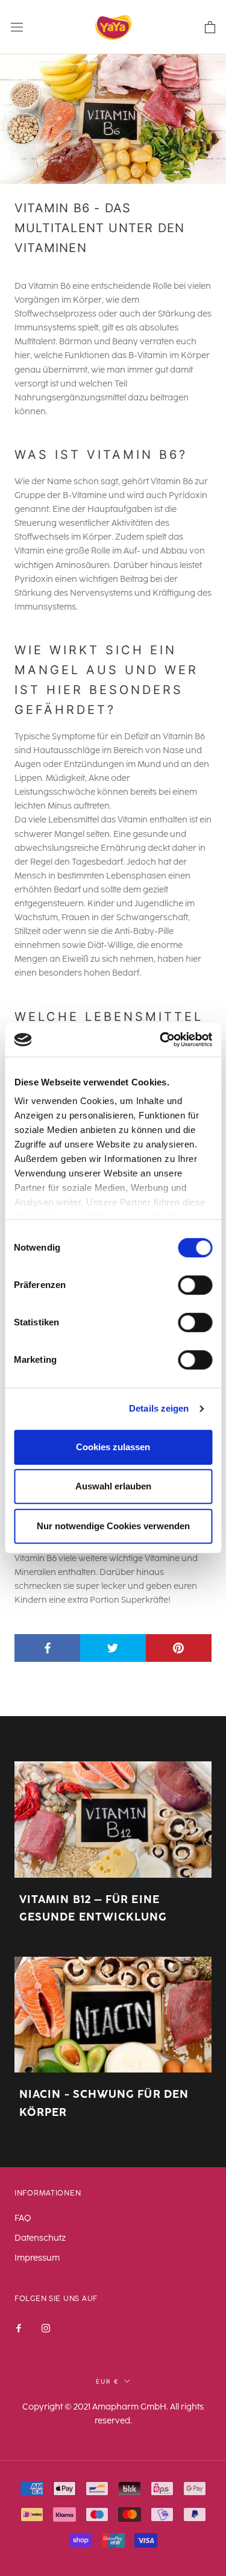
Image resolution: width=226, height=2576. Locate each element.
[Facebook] (48, 1648)
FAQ (23, 2218)
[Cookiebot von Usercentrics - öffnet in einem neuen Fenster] (161, 1040)
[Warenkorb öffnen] (210, 27)
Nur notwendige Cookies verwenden (113, 1526)
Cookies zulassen (113, 1447)
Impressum (37, 2258)
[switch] (195, 1285)
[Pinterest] (179, 1648)
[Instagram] (46, 2327)
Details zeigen (159, 1408)
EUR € (108, 2381)
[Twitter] (113, 1648)
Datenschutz (40, 2238)
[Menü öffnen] (17, 27)
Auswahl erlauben (113, 1486)
